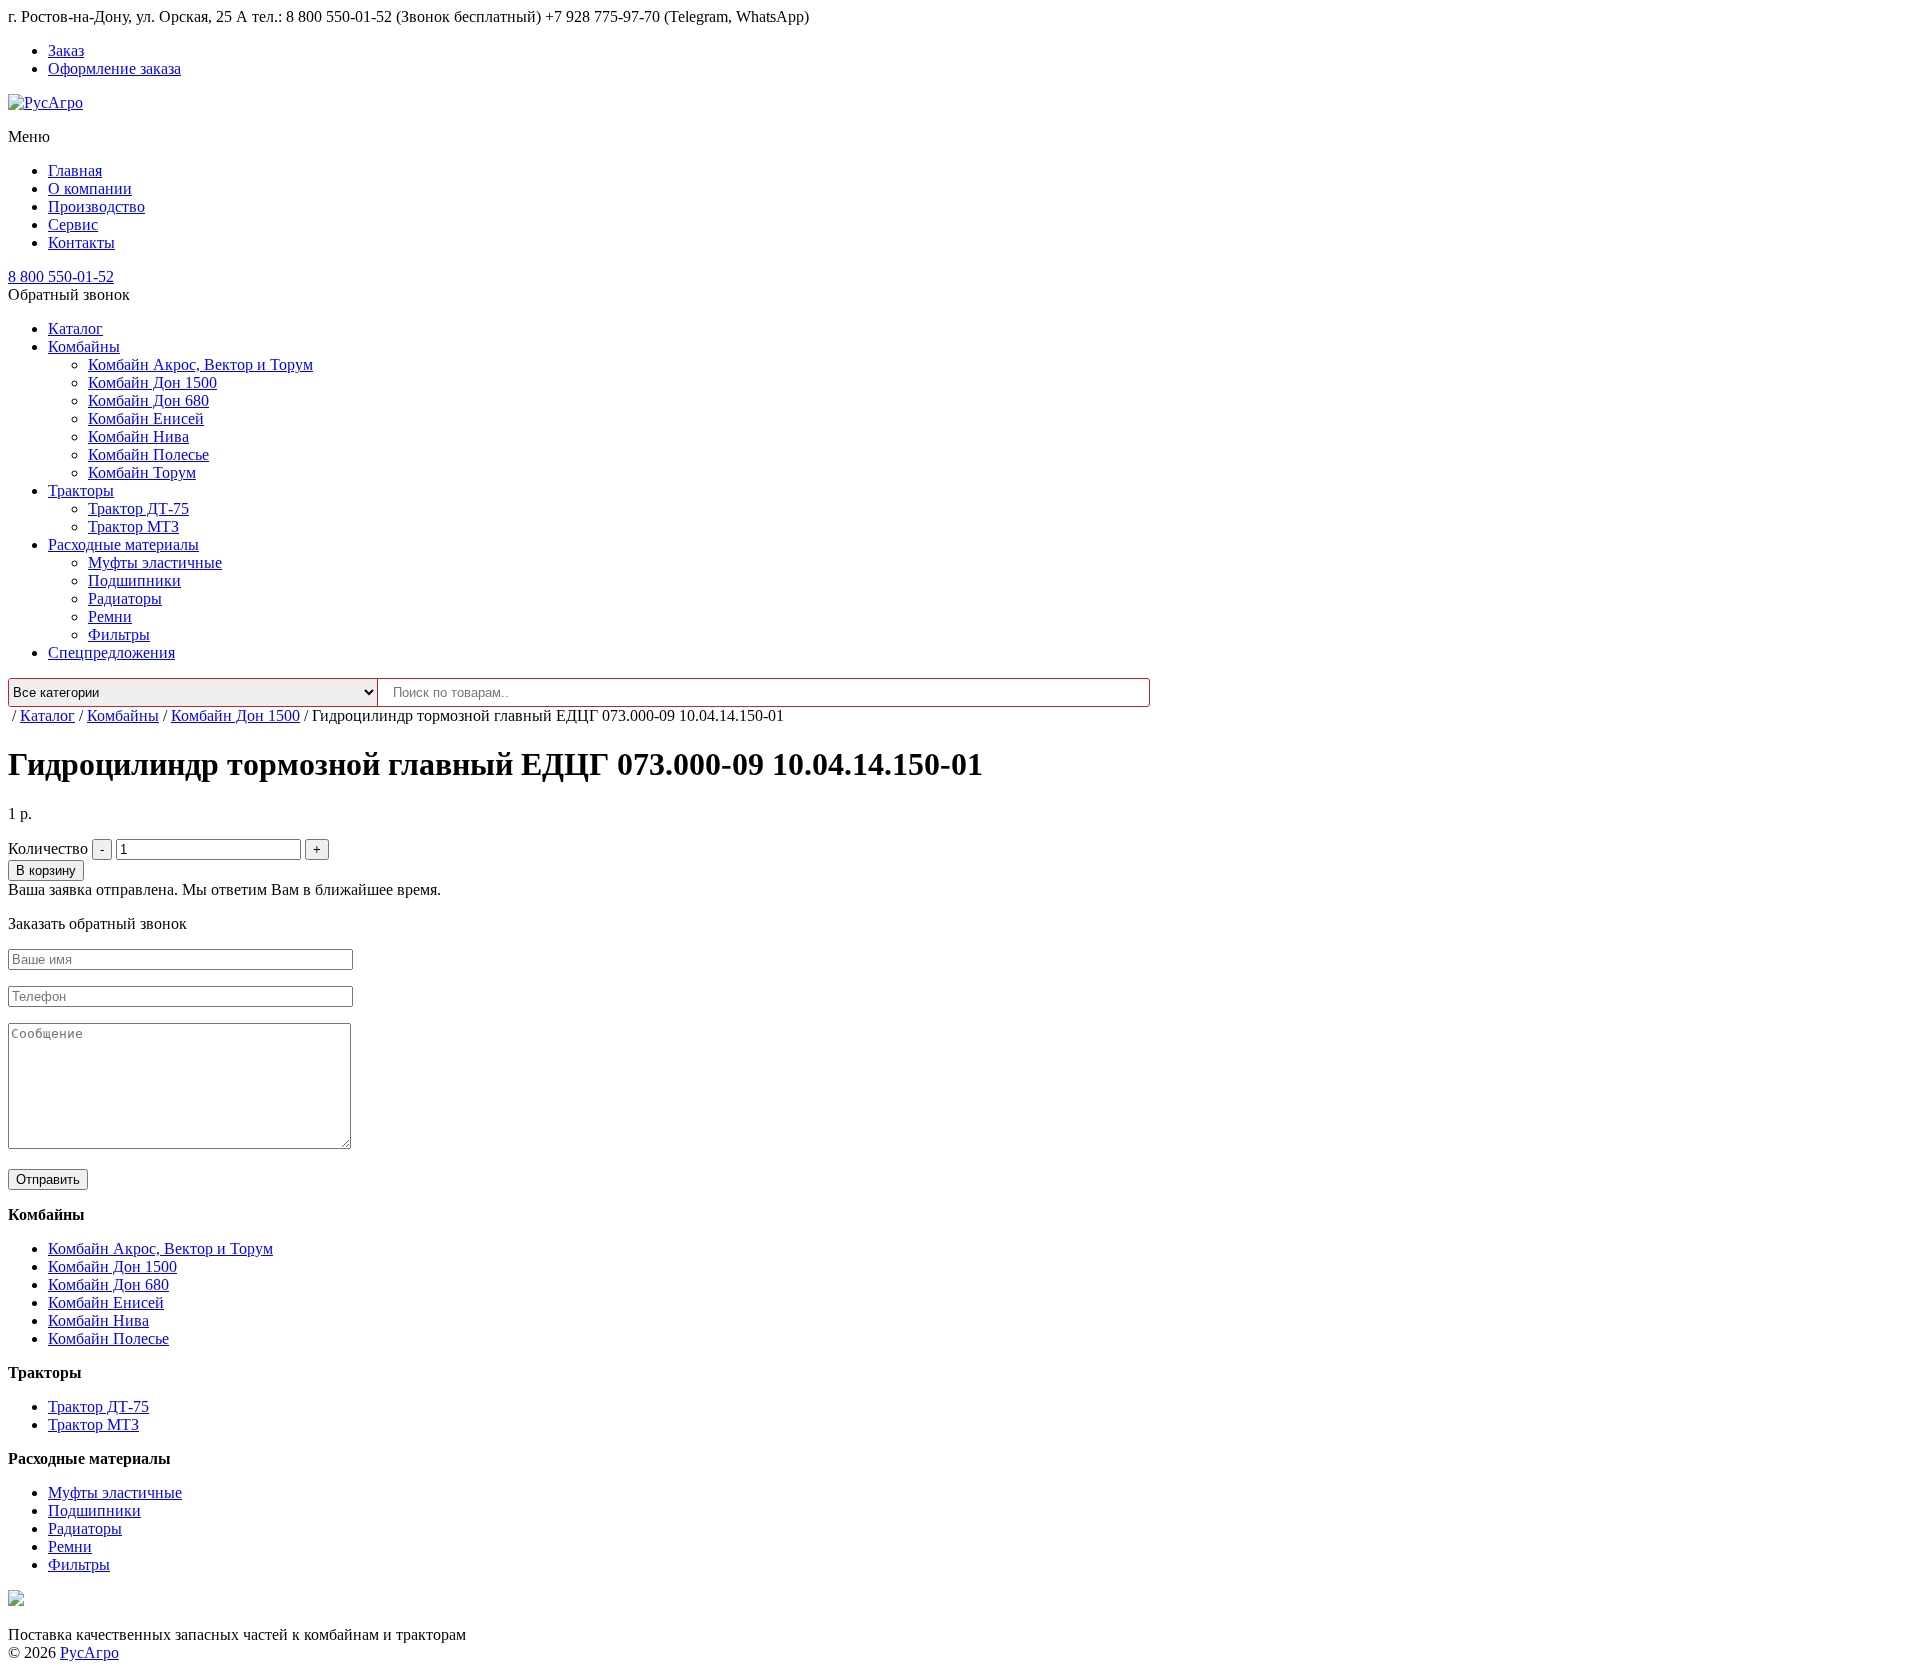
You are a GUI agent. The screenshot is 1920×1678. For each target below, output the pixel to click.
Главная (75, 170)
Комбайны (84, 346)
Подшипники (134, 580)
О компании (90, 188)
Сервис (73, 224)
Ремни (110, 616)
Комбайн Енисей (146, 418)
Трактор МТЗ (133, 526)
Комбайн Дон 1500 (152, 382)
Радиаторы (125, 598)
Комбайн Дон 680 (148, 400)
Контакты (81, 242)
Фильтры (119, 634)
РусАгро (89, 1652)
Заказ (66, 50)
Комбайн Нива (138, 436)
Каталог (75, 328)
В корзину (46, 870)
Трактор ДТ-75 (138, 508)
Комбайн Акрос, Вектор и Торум (200, 364)
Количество (48, 848)
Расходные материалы (123, 544)
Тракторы (81, 490)
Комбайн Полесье (148, 454)
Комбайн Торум (142, 472)
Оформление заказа (114, 68)
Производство (96, 206)
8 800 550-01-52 (61, 276)
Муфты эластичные (155, 562)
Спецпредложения (111, 652)
